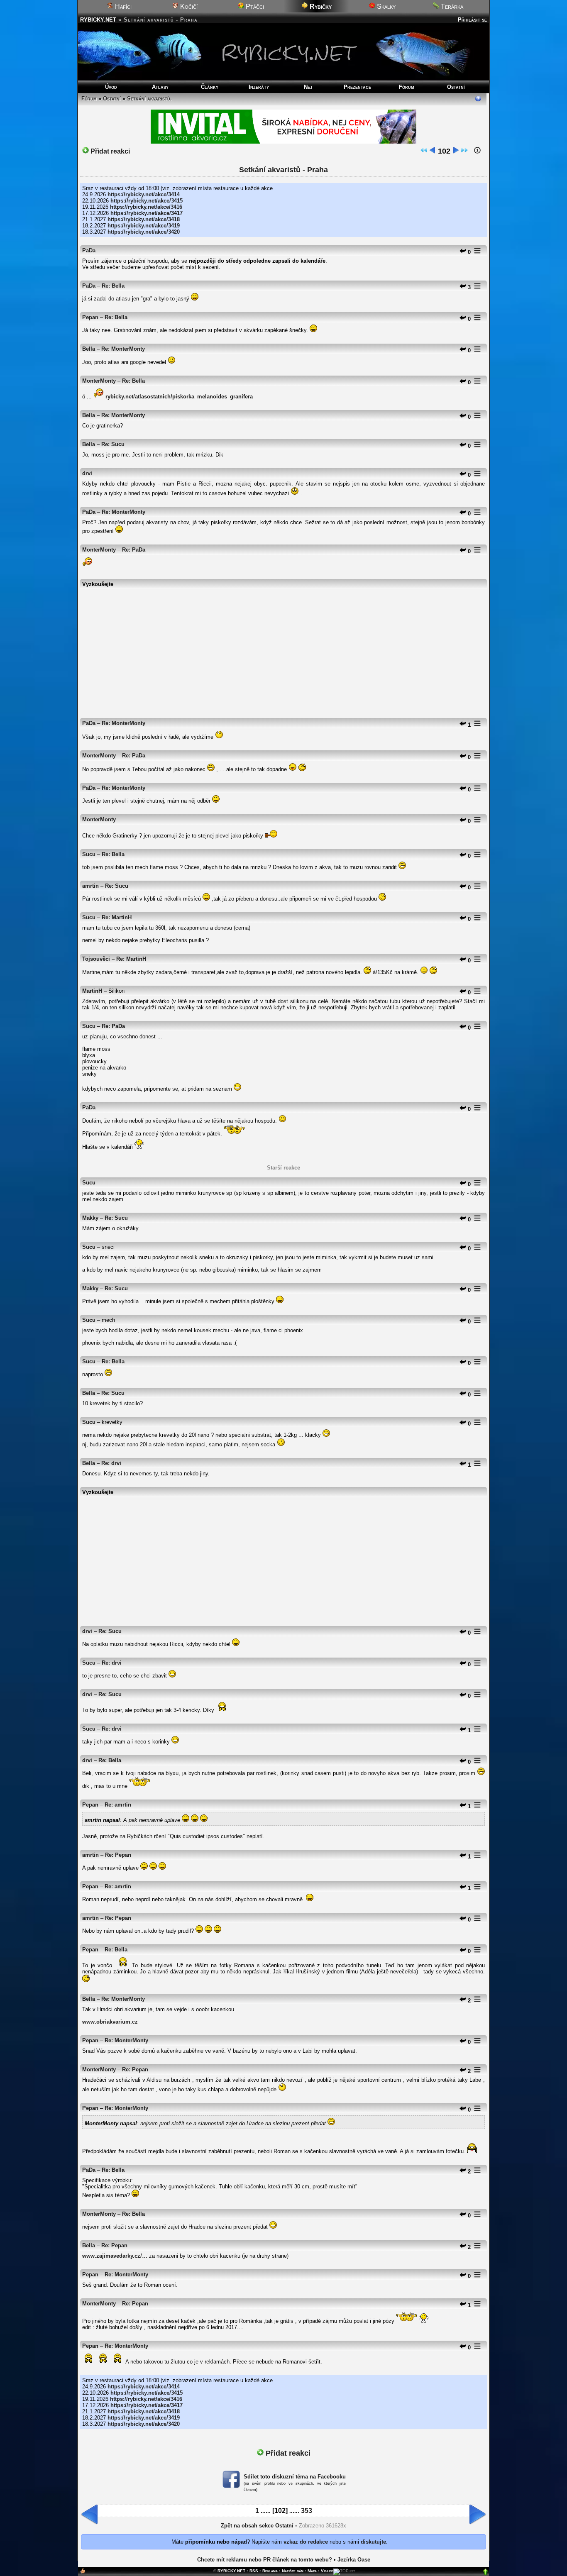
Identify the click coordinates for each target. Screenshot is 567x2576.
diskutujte (373, 2542)
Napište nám (293, 2571)
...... (266, 2511)
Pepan (90, 317)
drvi (87, 473)
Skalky (385, 6)
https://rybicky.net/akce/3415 (147, 201)
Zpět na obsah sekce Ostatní (257, 2526)
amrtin (90, 886)
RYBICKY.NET (98, 20)
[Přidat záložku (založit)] (83, 2572)
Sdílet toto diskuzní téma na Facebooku (295, 2477)
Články (210, 87)
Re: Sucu (113, 444)
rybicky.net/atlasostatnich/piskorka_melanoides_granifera (179, 397)
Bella (89, 349)
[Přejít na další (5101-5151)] (456, 152)
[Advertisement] (283, 649)
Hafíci (122, 6)
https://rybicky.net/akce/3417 (147, 213)
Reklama (270, 2571)
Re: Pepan (118, 1855)
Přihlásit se (472, 20)
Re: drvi (111, 1463)
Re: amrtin (118, 1805)
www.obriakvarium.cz (110, 2022)
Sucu (89, 854)
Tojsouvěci (96, 959)
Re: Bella (113, 286)
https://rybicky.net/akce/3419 (144, 226)
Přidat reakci (109, 151)
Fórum (407, 87)
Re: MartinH (117, 917)
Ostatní (456, 87)
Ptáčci (254, 6)
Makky (90, 1218)
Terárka (451, 6)
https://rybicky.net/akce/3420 (144, 232)
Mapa (312, 2571)
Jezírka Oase (354, 2560)
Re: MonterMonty (123, 349)
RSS (254, 2571)
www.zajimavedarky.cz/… (115, 2256)
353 (307, 2511)
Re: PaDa (134, 550)
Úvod (111, 87)
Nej (308, 87)
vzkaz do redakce (306, 2542)
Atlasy (160, 87)
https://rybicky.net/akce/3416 (146, 207)
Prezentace (357, 87)
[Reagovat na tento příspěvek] (463, 252)
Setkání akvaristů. (149, 99)
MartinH (92, 991)
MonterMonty (99, 381)
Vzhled (327, 2571)
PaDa (89, 250)
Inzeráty (259, 87)
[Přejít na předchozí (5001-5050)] (433, 152)
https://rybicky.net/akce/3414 (144, 194)
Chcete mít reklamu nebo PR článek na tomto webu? (265, 2560)
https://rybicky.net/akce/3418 (144, 219)
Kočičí (188, 6)
